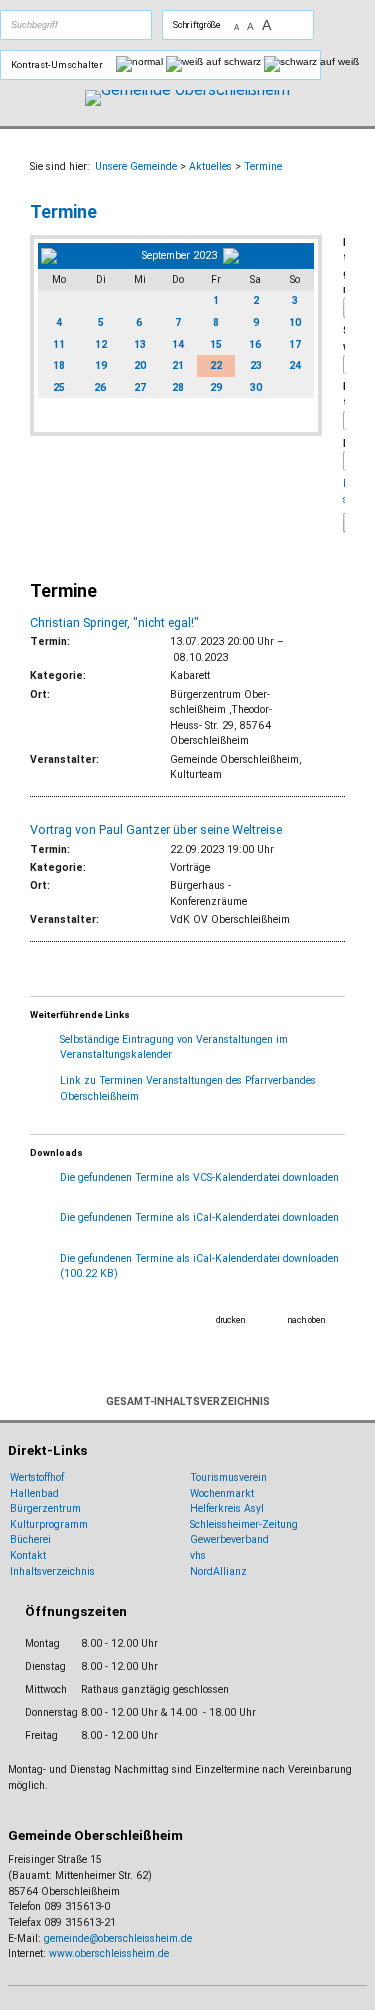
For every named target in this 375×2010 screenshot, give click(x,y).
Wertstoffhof (37, 1477)
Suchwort (344, 338)
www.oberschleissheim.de (109, 1953)
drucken (230, 1320)
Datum (344, 394)
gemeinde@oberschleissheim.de (118, 1938)
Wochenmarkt (222, 1493)
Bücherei (30, 1539)
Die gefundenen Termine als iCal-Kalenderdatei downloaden (199, 1217)
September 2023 (179, 255)
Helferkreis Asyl (227, 1508)
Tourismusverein (228, 1477)
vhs (198, 1555)
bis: (344, 443)
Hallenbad (34, 1493)
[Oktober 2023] (267, 255)
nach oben (306, 1320)
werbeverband (236, 1539)
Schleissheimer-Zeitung (245, 1524)
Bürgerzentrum (45, 1508)
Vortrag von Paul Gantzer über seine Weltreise (156, 829)
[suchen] (99, 25)
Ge (196, 1539)
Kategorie (344, 266)
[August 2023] (88, 255)
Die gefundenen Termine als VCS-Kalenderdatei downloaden (199, 1177)
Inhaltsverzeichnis (52, 1571)
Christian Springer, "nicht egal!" (114, 622)
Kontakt (28, 1555)
